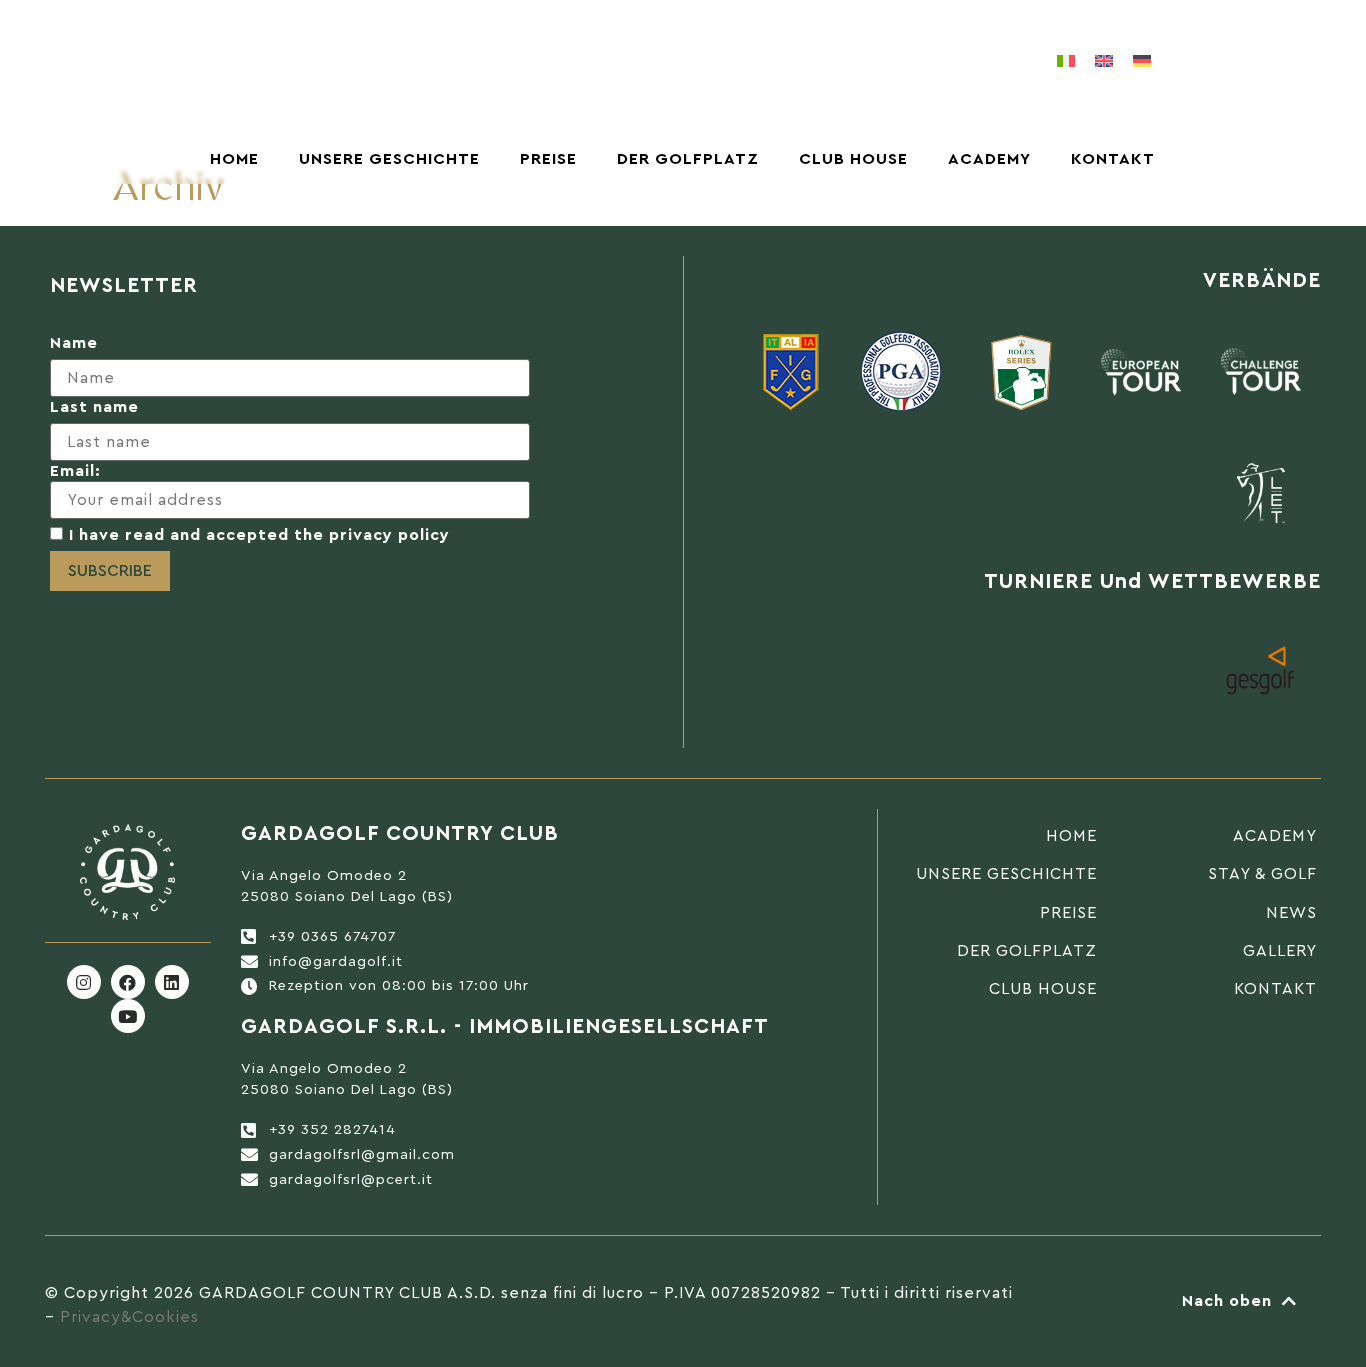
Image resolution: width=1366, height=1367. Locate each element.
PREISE (548, 159)
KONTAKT (1113, 159)
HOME (234, 159)
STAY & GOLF (1262, 874)
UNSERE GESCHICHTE (389, 159)
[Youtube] (128, 1016)
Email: (75, 471)
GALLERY (1280, 951)
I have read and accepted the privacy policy (259, 535)
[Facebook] (128, 982)
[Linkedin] (172, 982)
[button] (1236, 61)
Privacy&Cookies (129, 1317)
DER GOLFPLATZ (688, 159)
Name (74, 343)
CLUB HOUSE (853, 159)
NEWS (1291, 913)
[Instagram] (84, 982)
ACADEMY (989, 159)
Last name (94, 407)
